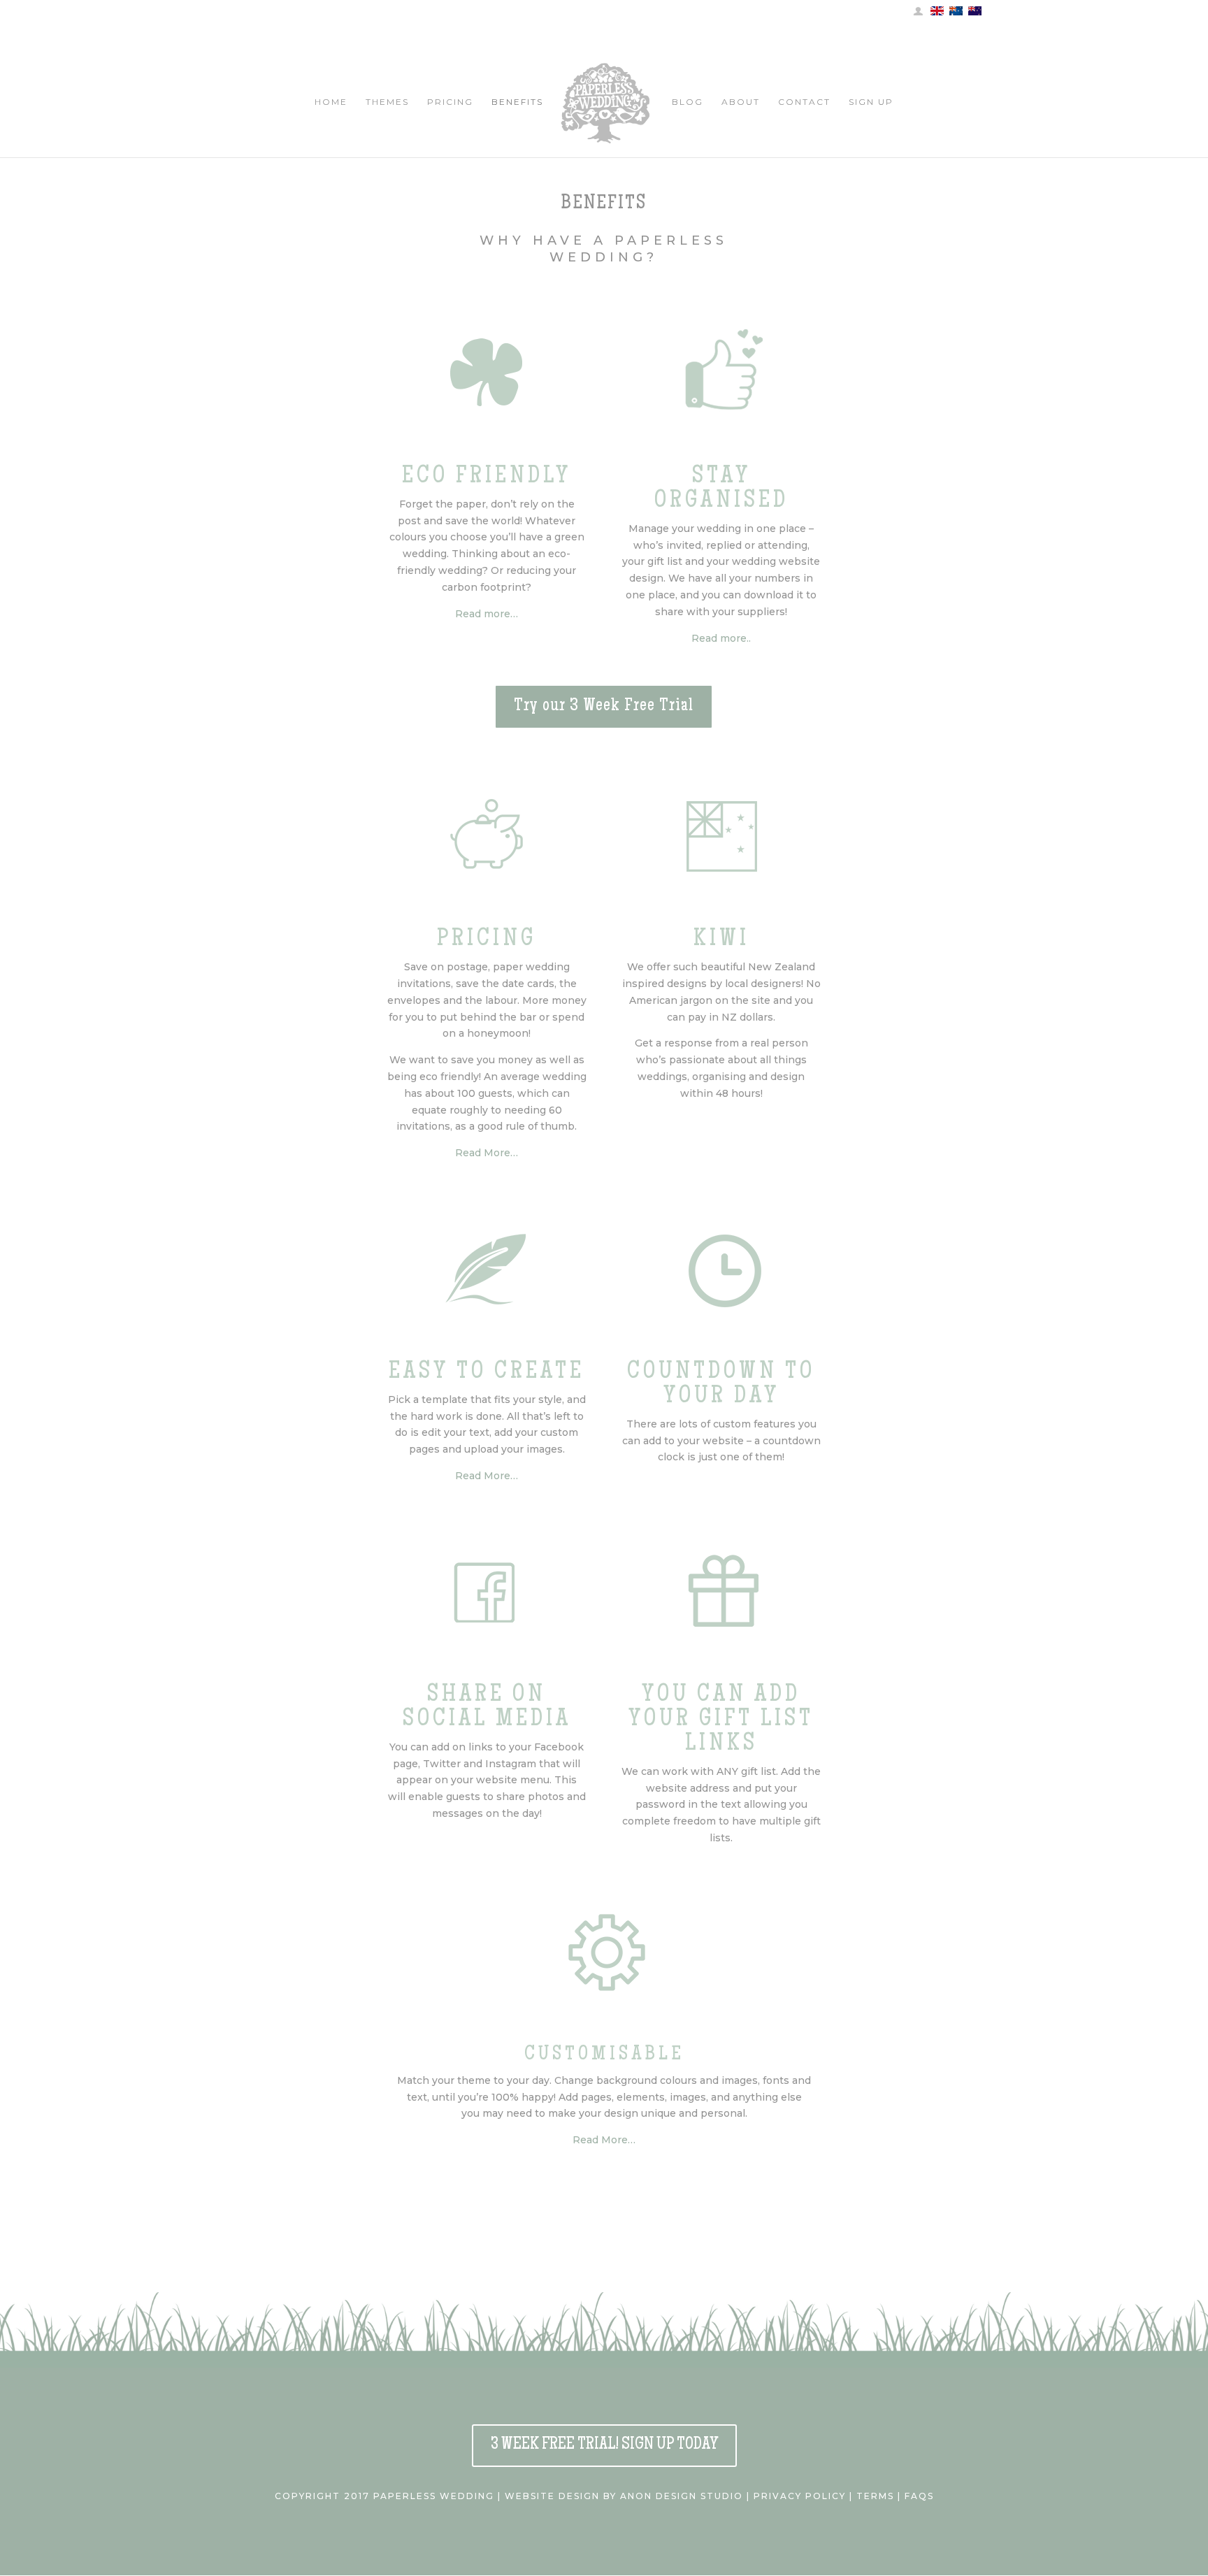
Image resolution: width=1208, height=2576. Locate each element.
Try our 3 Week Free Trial (604, 707)
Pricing (450, 102)
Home (331, 102)
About (741, 102)
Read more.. (721, 638)
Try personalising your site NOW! (324, 2187)
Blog (688, 102)
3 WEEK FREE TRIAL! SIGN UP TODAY (604, 2445)
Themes (387, 102)
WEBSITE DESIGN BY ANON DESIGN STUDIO (624, 2496)
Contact (804, 102)
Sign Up (871, 102)
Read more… (487, 614)
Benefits (517, 102)
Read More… (487, 1153)
